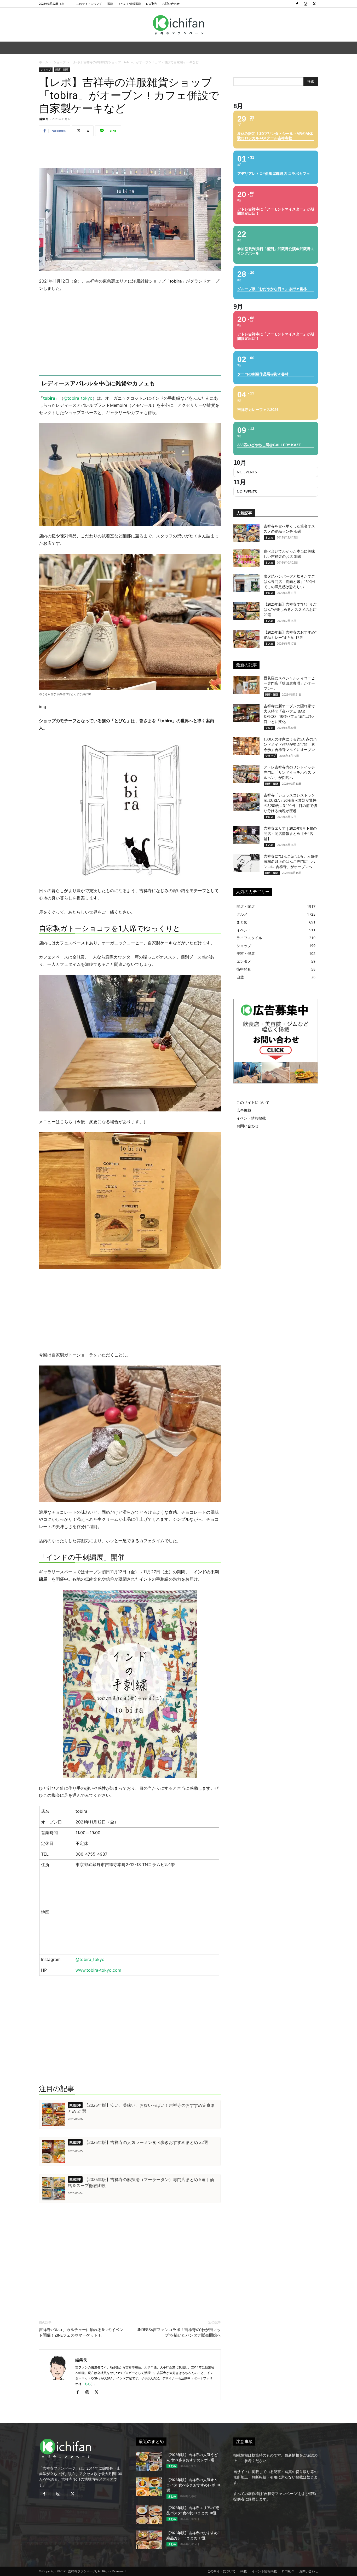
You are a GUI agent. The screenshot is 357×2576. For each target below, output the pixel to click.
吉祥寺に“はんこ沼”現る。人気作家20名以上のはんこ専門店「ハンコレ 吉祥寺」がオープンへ (291, 862)
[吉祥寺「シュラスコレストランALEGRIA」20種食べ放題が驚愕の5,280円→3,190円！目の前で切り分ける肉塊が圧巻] (246, 802)
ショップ (60, 62)
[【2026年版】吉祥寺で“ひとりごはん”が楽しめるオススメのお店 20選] (246, 611)
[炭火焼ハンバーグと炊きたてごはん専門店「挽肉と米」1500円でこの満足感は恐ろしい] (246, 583)
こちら (86, 2384)
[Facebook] (297, 4)
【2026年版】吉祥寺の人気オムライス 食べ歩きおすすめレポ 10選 (193, 2485)
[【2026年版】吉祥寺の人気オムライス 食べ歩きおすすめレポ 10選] (149, 2487)
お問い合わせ (171, 4)
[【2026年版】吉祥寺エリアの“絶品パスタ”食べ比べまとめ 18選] (149, 2515)
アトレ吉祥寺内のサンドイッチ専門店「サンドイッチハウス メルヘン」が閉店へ (290, 773)
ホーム (44, 62)
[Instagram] (306, 4)
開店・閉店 (62, 70)
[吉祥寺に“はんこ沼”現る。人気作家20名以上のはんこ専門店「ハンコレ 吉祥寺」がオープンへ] (246, 863)
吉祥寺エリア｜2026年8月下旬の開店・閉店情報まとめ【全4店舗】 (290, 834)
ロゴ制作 (152, 4)
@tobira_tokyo (78, 398)
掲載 (110, 4)
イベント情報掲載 (129, 4)
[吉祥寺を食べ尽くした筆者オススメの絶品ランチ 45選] (246, 533)
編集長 (44, 119)
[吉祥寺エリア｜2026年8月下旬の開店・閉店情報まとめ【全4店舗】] (246, 835)
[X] (314, 4)
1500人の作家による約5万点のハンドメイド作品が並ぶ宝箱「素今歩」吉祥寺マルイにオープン (290, 745)
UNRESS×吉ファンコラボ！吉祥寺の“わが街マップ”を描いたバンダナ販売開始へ (179, 2333)
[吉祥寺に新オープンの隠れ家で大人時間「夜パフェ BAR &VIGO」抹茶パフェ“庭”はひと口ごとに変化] (246, 713)
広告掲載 (244, 1110)
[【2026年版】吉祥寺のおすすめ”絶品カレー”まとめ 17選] (246, 639)
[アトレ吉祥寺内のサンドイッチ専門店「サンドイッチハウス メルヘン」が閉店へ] (246, 774)
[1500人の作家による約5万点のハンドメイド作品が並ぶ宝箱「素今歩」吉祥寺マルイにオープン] (246, 746)
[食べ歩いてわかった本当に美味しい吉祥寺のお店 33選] (246, 558)
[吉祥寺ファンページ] (179, 25)
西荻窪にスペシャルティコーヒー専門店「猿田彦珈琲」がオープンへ (289, 683)
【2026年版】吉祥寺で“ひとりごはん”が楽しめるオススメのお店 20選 (290, 610)
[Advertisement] (130, 153)
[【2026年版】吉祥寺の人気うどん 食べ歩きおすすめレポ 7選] (149, 2462)
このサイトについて (89, 4)
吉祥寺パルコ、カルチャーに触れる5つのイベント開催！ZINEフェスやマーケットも (81, 2333)
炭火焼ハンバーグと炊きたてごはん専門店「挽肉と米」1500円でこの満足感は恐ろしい (289, 582)
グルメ (269, 593)
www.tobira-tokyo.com (98, 1970)
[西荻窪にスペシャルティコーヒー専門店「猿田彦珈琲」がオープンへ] (246, 685)
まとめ (269, 537)
